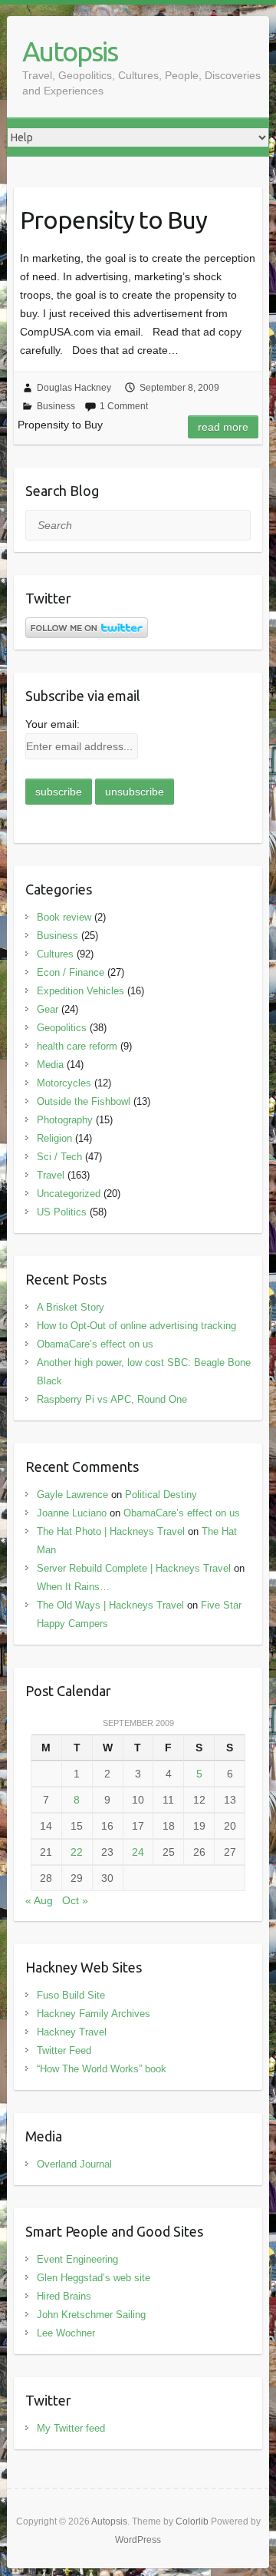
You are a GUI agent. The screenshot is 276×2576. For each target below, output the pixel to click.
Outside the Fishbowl (84, 1101)
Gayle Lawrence (72, 1495)
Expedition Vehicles (80, 991)
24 (138, 1852)
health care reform (77, 1046)
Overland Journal (74, 2164)
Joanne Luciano (72, 1513)
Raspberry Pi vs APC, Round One (112, 1399)
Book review (64, 917)
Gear (48, 1009)
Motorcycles (64, 1083)
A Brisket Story (71, 1307)
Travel (51, 1175)
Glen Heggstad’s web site (94, 2278)
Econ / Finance (71, 972)
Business (56, 406)
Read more (223, 427)
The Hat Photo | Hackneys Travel (111, 1531)
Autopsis (70, 51)
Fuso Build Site (71, 1995)
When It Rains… (73, 1587)
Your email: (53, 724)
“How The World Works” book (102, 2069)
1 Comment (124, 406)
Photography (65, 1120)
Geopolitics (62, 1028)
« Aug (39, 1900)
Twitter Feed (64, 2050)
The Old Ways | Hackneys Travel (110, 1605)
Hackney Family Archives (94, 2014)
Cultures (55, 954)
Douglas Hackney (74, 388)
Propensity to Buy (113, 220)
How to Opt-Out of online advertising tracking (136, 1326)
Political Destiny (161, 1495)
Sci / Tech (59, 1157)
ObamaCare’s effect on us (95, 1344)
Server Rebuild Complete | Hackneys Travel (134, 1568)
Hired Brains (64, 2296)
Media (50, 1065)
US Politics (62, 1212)
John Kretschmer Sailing (91, 2315)
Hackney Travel (72, 2032)
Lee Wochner (66, 2333)
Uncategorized (69, 1194)
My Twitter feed (71, 2428)
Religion (54, 1138)
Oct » (75, 1900)
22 (77, 1852)
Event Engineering (77, 2259)
